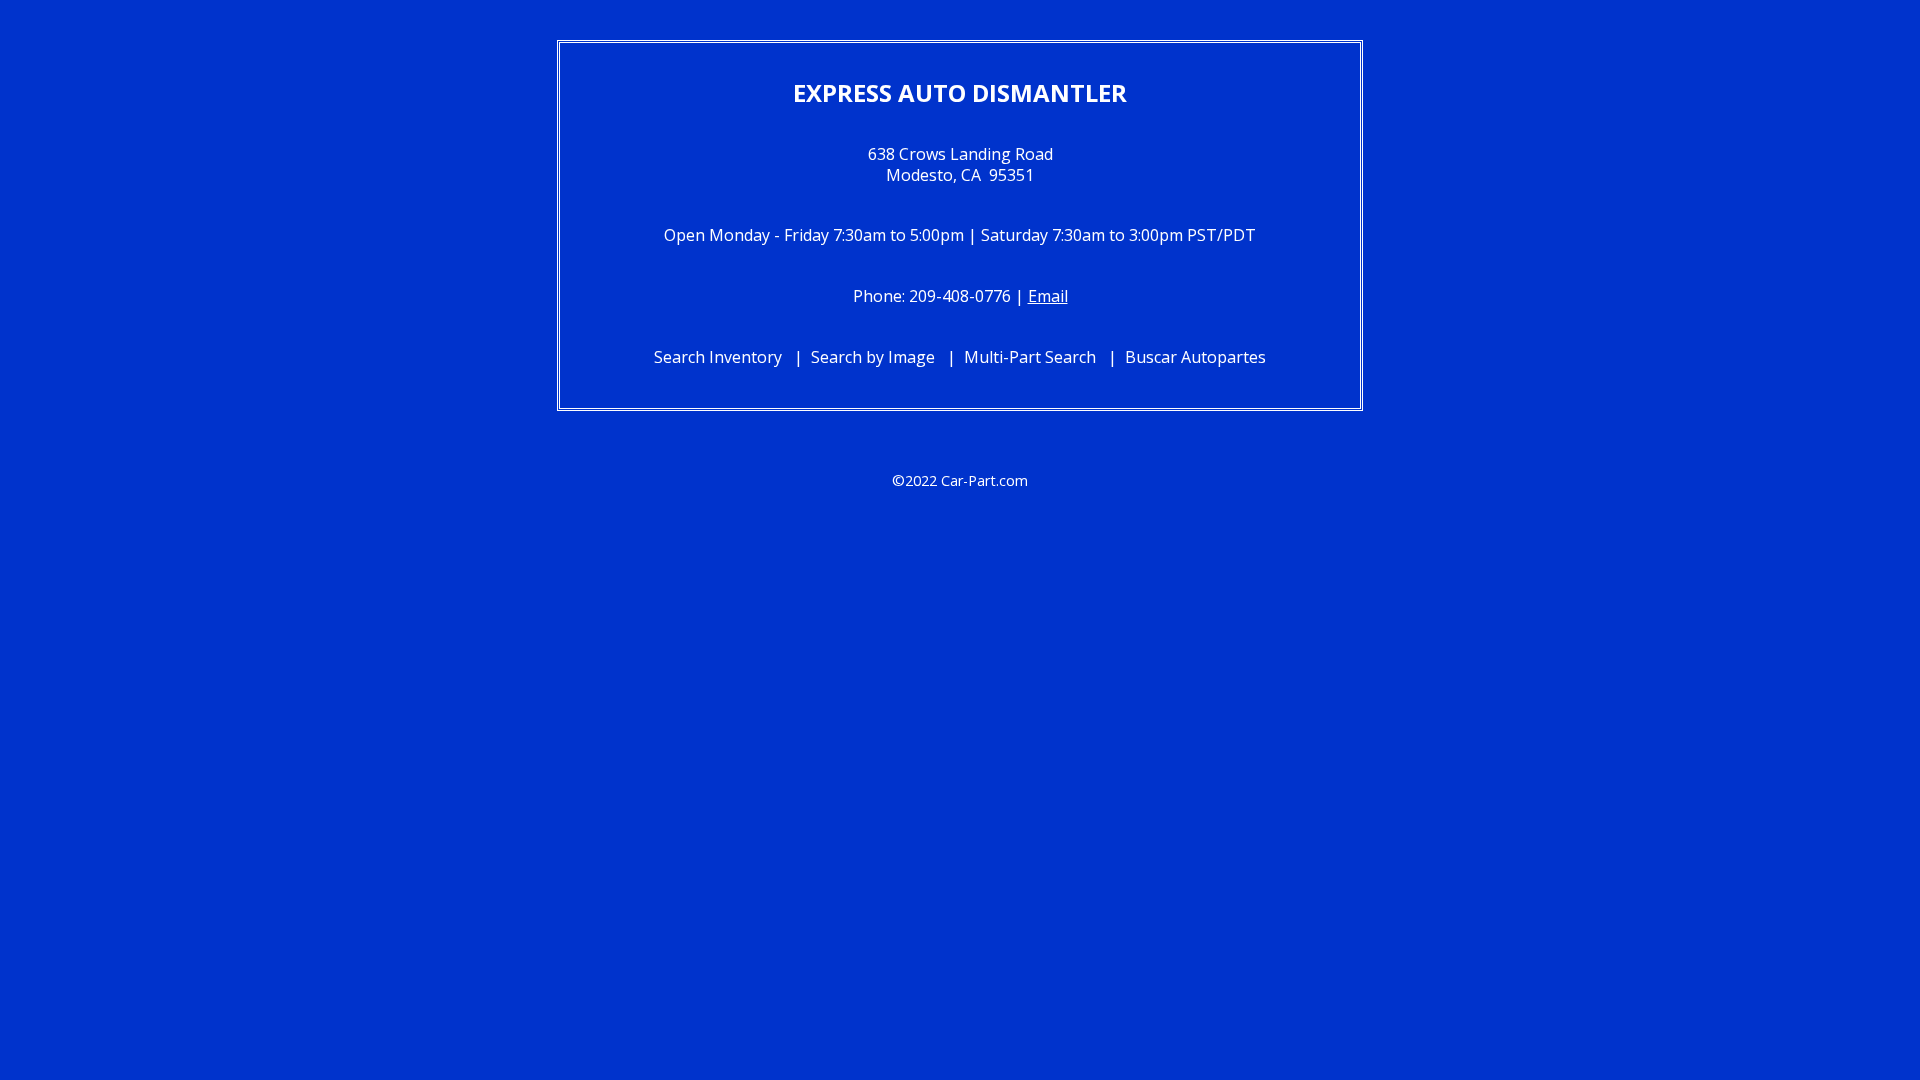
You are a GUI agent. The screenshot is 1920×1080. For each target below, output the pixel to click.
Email (1048, 296)
